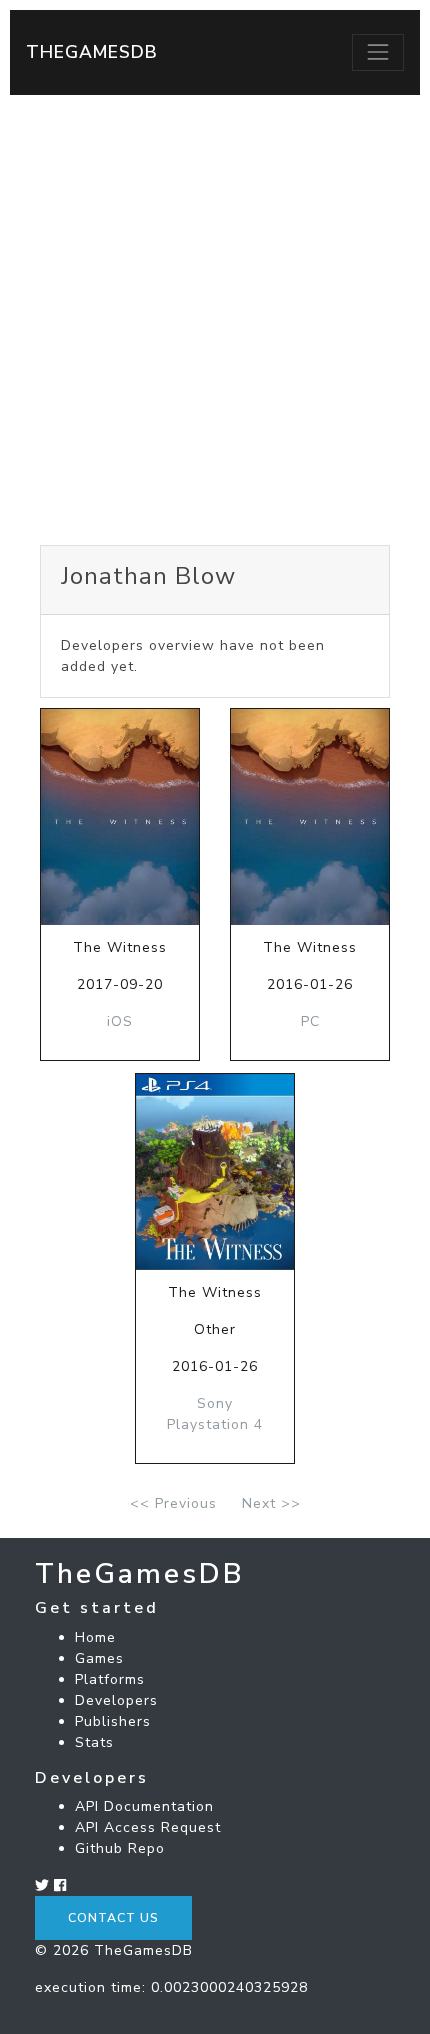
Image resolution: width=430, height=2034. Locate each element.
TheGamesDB (92, 52)
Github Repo (120, 1848)
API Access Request (148, 1827)
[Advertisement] (215, 320)
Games (99, 1658)
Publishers (113, 1721)
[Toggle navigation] (378, 52)
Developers (116, 1700)
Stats (94, 1742)
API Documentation (144, 1806)
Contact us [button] (113, 1918)
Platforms (110, 1679)
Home (95, 1637)
